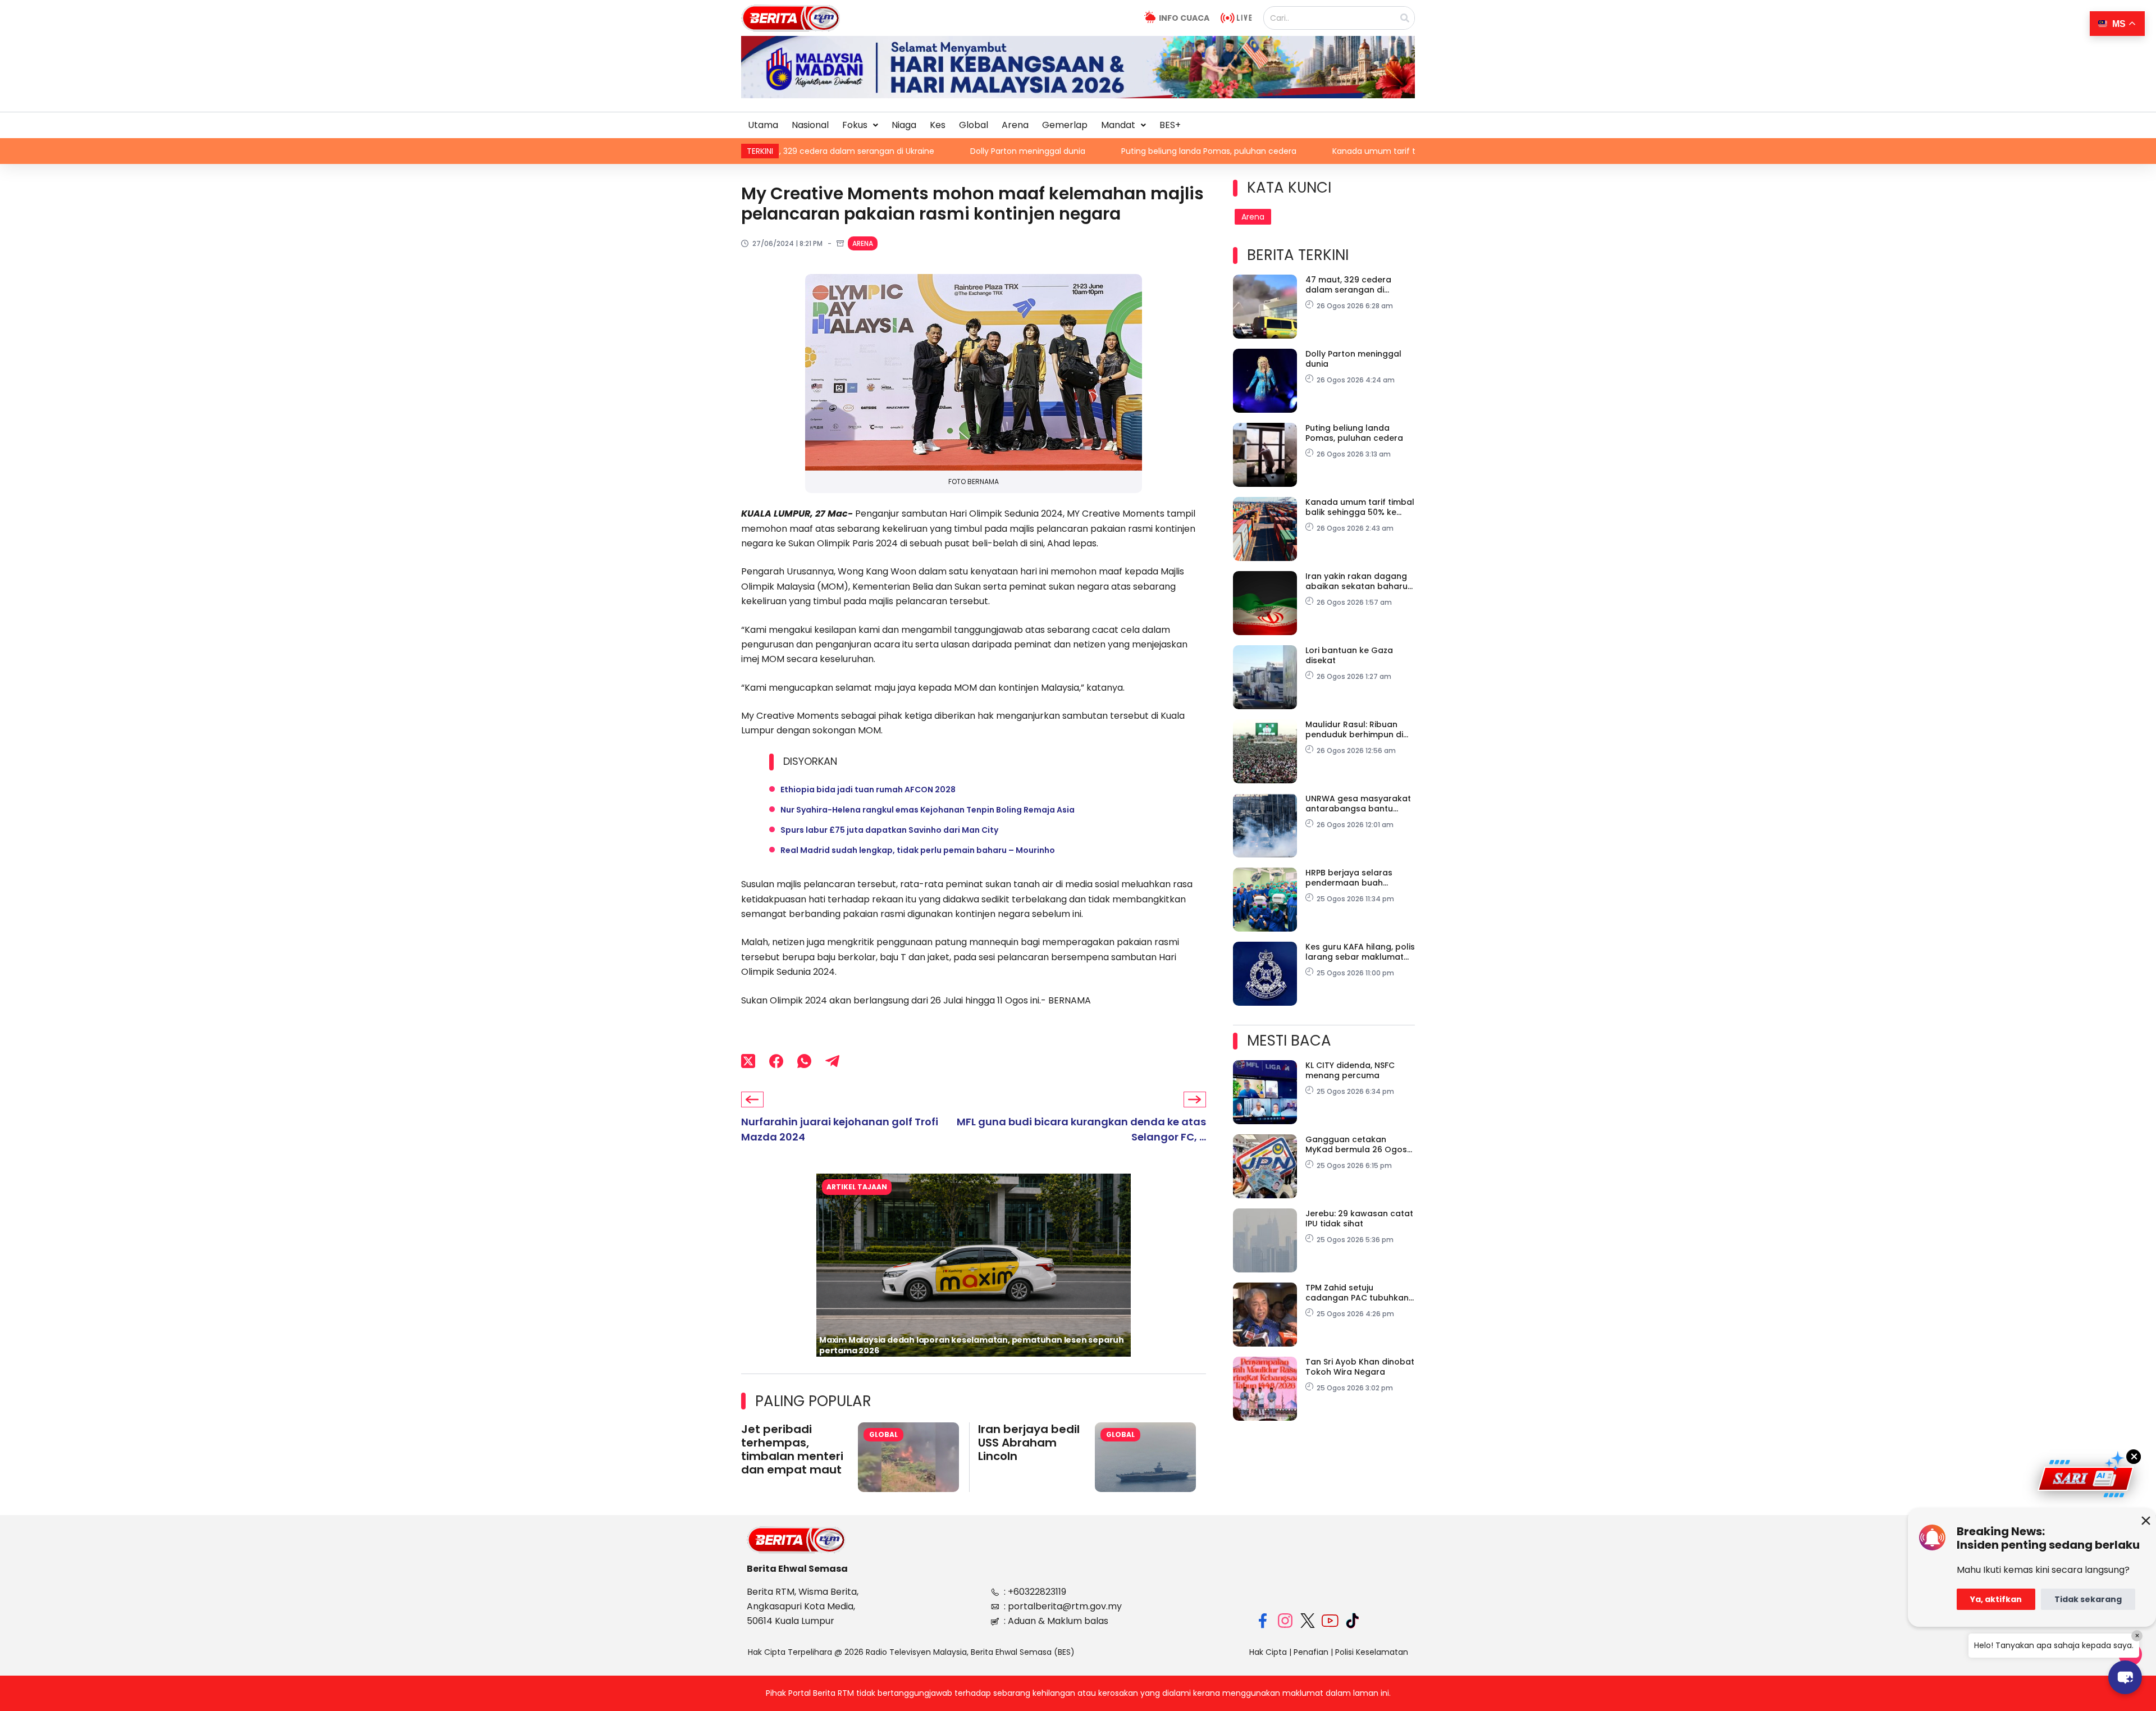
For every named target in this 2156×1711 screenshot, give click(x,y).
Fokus (855, 125)
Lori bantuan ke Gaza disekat (1349, 655)
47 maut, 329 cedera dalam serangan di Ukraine (1348, 285)
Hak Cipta (1268, 1652)
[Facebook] (776, 1061)
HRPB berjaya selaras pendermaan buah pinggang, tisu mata (1349, 878)
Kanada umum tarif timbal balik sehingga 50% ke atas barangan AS (1323, 151)
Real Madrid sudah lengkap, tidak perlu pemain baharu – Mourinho (918, 850)
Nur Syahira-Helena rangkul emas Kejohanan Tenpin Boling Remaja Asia (928, 810)
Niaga (904, 125)
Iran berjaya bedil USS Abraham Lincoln (1029, 1443)
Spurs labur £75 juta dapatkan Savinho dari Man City (889, 830)
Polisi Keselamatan (1372, 1652)
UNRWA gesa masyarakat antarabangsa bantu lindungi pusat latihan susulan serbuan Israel (1358, 804)
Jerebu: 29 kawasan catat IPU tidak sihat (1359, 1219)
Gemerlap (1065, 125)
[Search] (1405, 18)
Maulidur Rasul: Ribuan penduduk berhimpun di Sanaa (1354, 729)
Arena (1015, 125)
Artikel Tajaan (857, 1187)
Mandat (1118, 125)
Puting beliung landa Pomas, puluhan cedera (1067, 151)
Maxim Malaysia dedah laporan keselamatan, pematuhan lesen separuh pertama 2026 (972, 1345)
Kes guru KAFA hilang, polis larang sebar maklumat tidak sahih (1360, 952)
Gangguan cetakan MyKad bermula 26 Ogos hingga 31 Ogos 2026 (1356, 1144)
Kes (938, 125)
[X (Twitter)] (748, 1061)
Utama (763, 125)
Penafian (1311, 1652)
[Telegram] (832, 1061)
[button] (860, 125)
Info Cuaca (1184, 18)
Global (974, 125)
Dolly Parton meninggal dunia (886, 151)
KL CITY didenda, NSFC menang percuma (1350, 1070)
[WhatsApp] (804, 1061)
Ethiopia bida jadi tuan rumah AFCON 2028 (868, 790)
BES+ (1170, 125)
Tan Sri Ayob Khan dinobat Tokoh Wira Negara (1360, 1367)
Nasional (810, 125)
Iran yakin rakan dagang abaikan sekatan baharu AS (1356, 581)
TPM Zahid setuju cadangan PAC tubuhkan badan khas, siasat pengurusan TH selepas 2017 (1357, 1293)
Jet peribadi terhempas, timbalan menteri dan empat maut (792, 1449)
